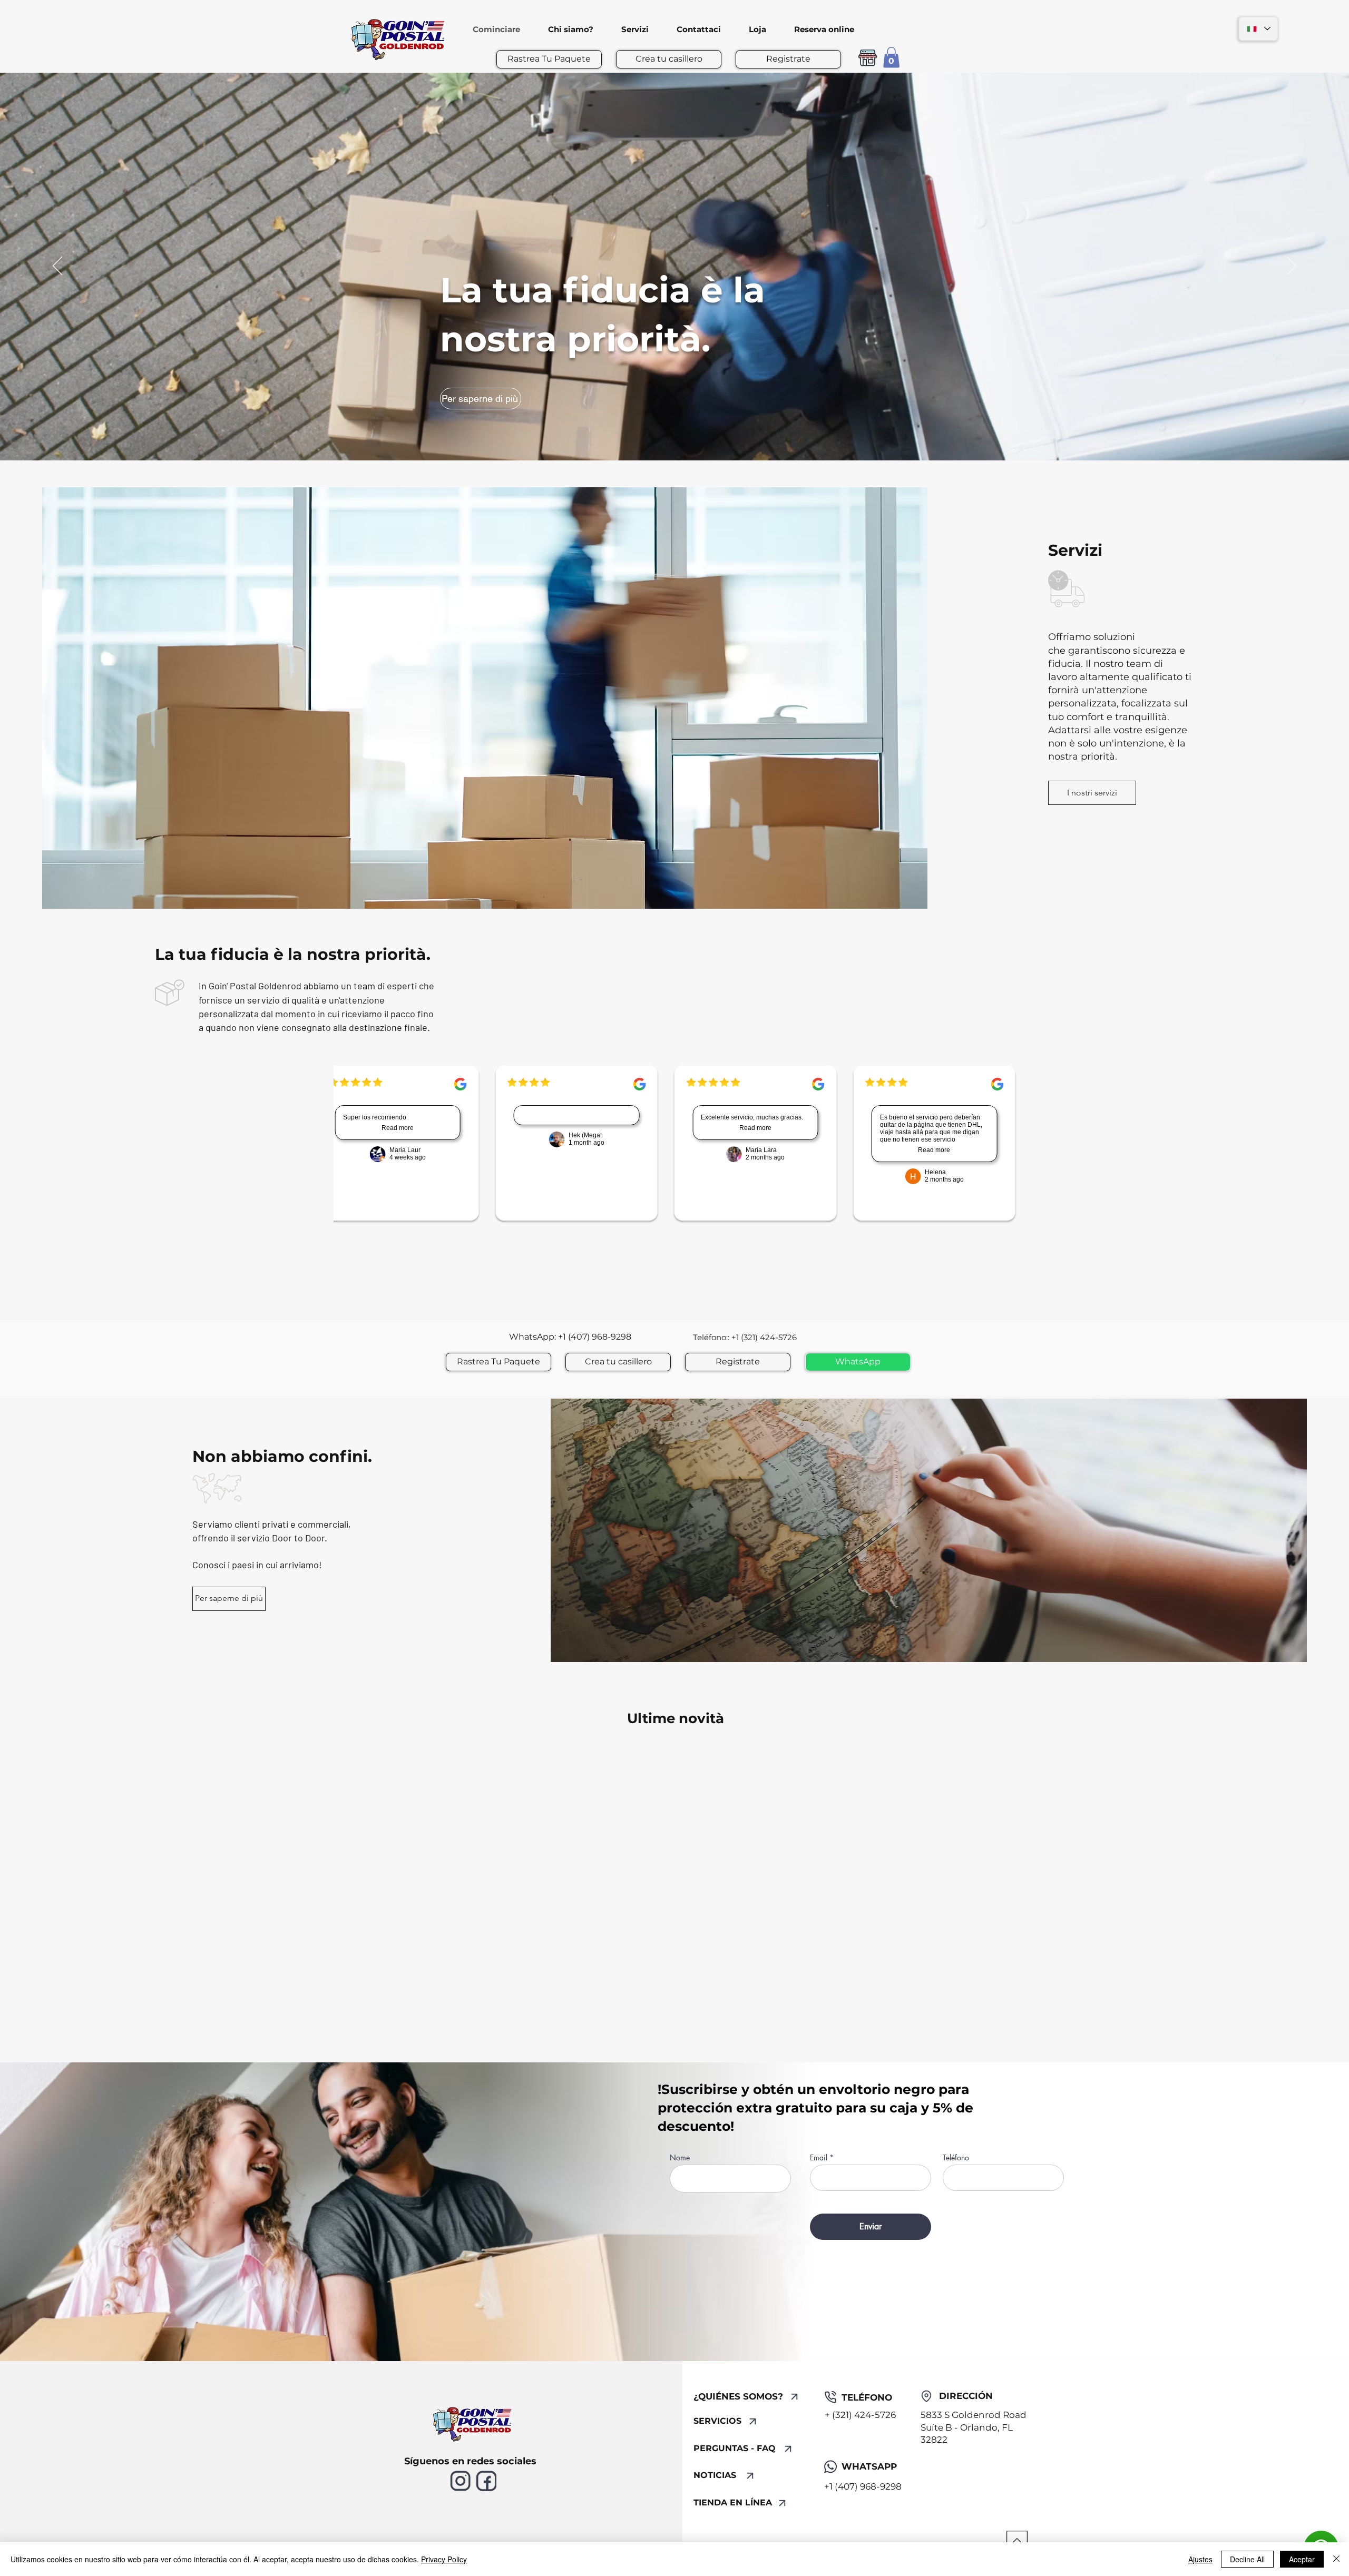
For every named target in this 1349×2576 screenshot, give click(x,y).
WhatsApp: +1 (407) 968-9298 (571, 1337)
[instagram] (460, 2481)
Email (819, 2158)
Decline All (1247, 2559)
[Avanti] (1292, 267)
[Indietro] (57, 267)
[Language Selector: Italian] (1258, 29)
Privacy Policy (444, 2559)
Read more (390, 1128)
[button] (891, 57)
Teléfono (956, 2158)
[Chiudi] (1336, 2559)
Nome (680, 2158)
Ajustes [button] (1200, 2559)
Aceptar (1302, 2559)
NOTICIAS (715, 2475)
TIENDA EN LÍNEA (733, 2503)
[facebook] (486, 2481)
